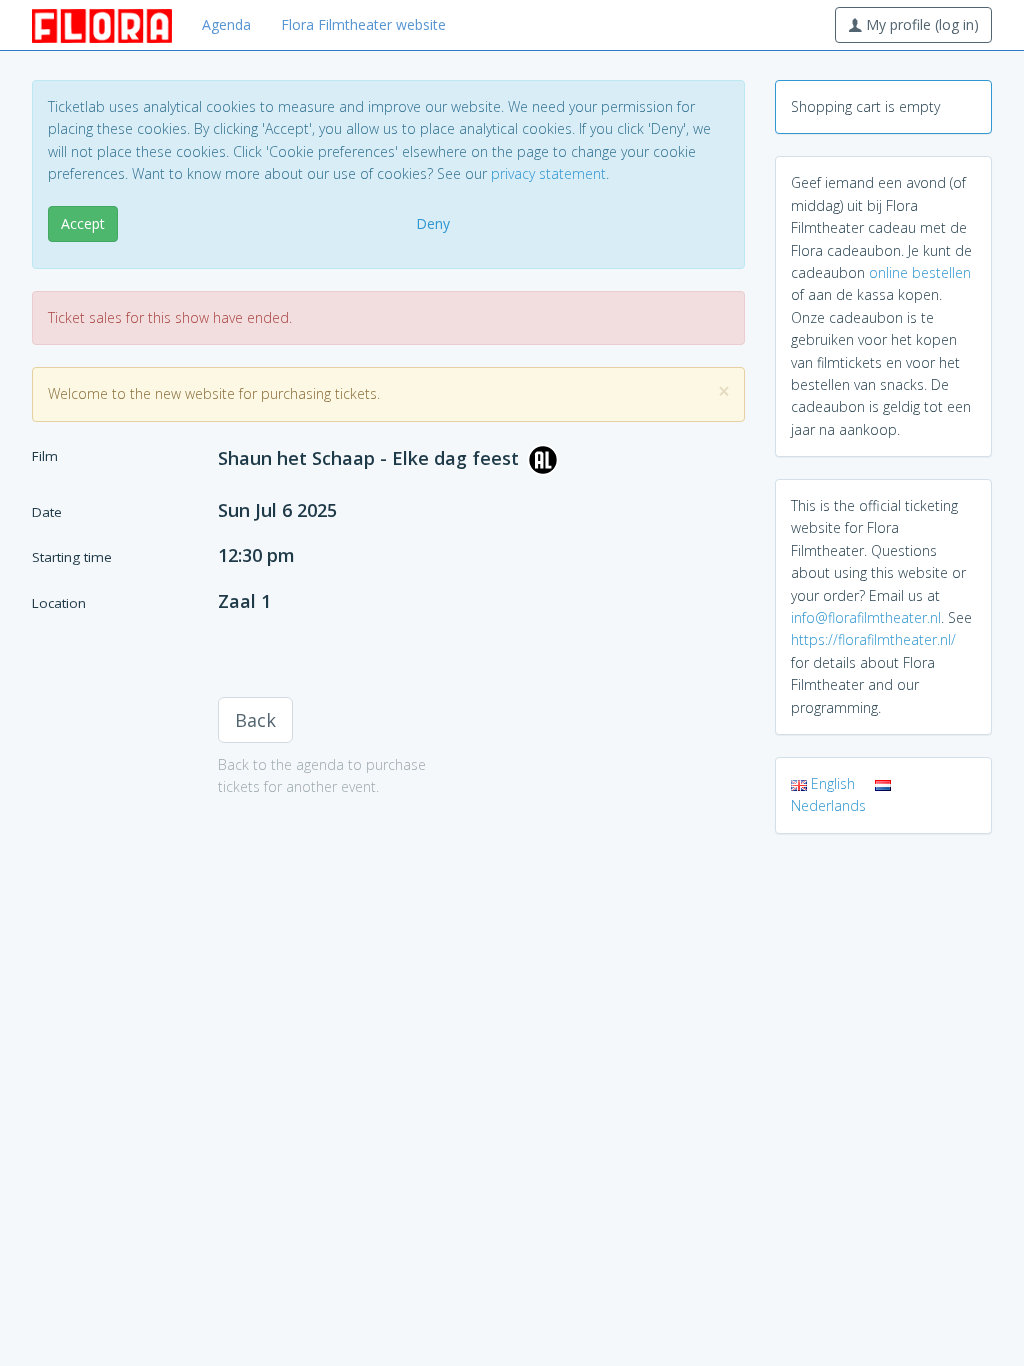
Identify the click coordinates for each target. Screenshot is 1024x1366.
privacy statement (548, 173)
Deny (433, 223)
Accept (83, 223)
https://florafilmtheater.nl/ (873, 639)
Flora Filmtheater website (363, 24)
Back (255, 720)
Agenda (226, 24)
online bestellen (920, 272)
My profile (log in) (920, 24)
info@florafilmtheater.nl (866, 617)
